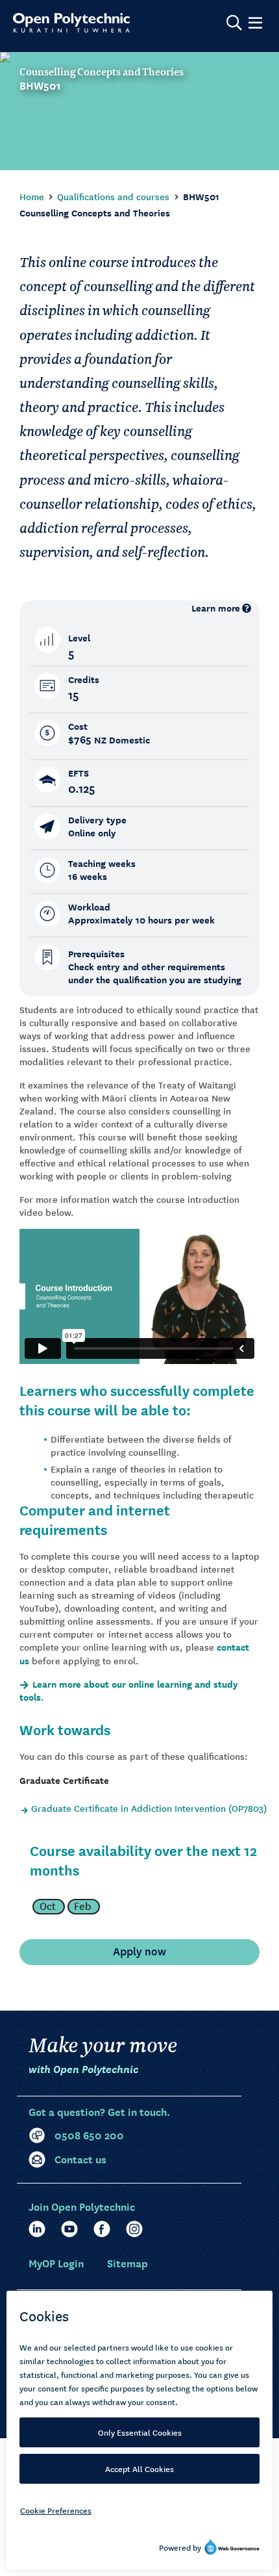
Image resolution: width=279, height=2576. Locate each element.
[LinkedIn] (37, 2229)
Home (32, 196)
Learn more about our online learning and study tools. (129, 1691)
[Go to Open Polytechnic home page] (71, 23)
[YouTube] (69, 2229)
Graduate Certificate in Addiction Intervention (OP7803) (149, 1808)
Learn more (216, 608)
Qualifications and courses (113, 196)
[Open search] (234, 23)
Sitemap (127, 2262)
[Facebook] (102, 2229)
